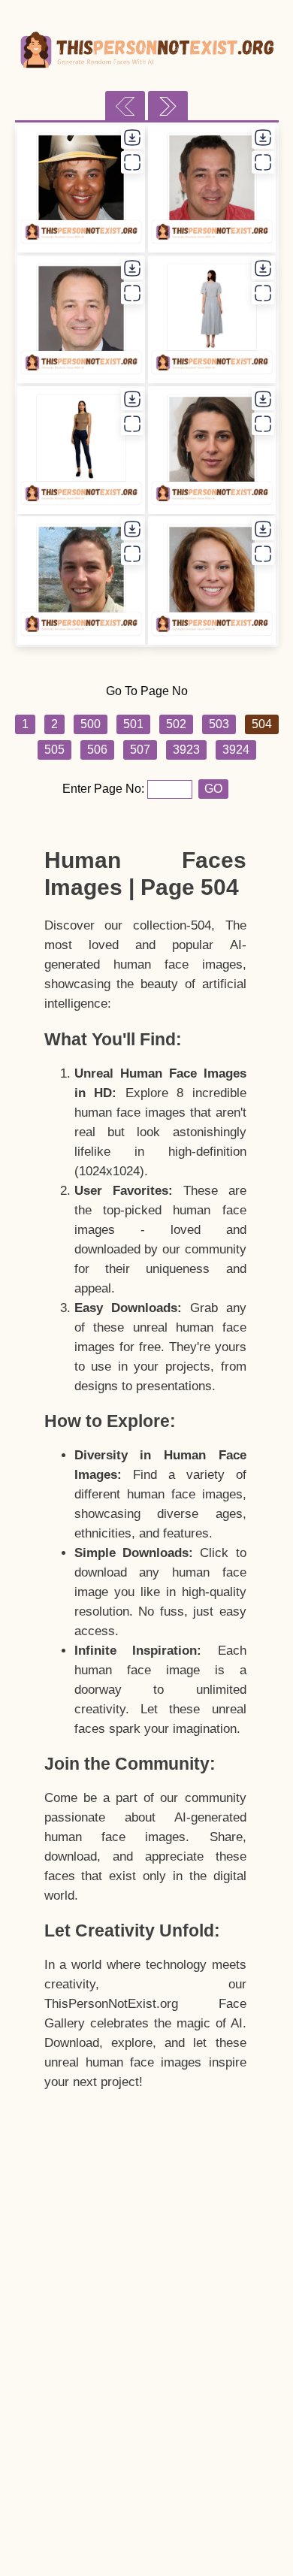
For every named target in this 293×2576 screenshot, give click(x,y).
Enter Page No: (105, 789)
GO (213, 789)
